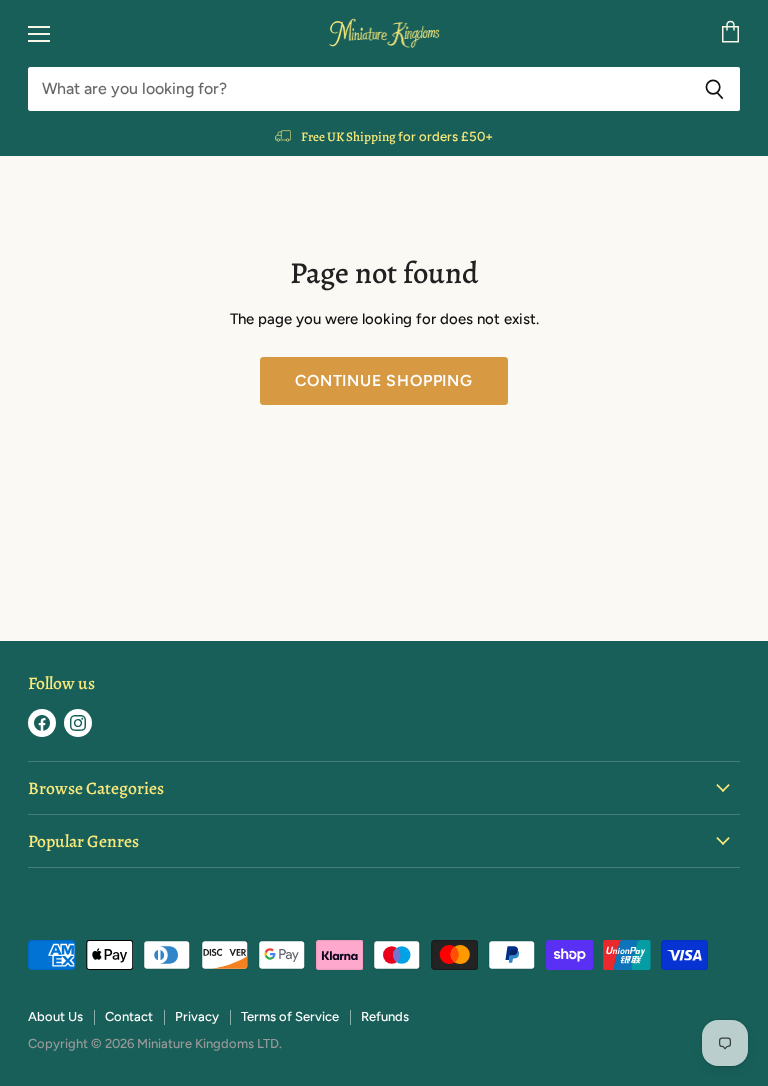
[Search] (714, 89)
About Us (55, 1016)
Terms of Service (290, 1016)
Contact (129, 1016)
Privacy (197, 1016)
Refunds (385, 1016)
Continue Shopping (384, 380)
